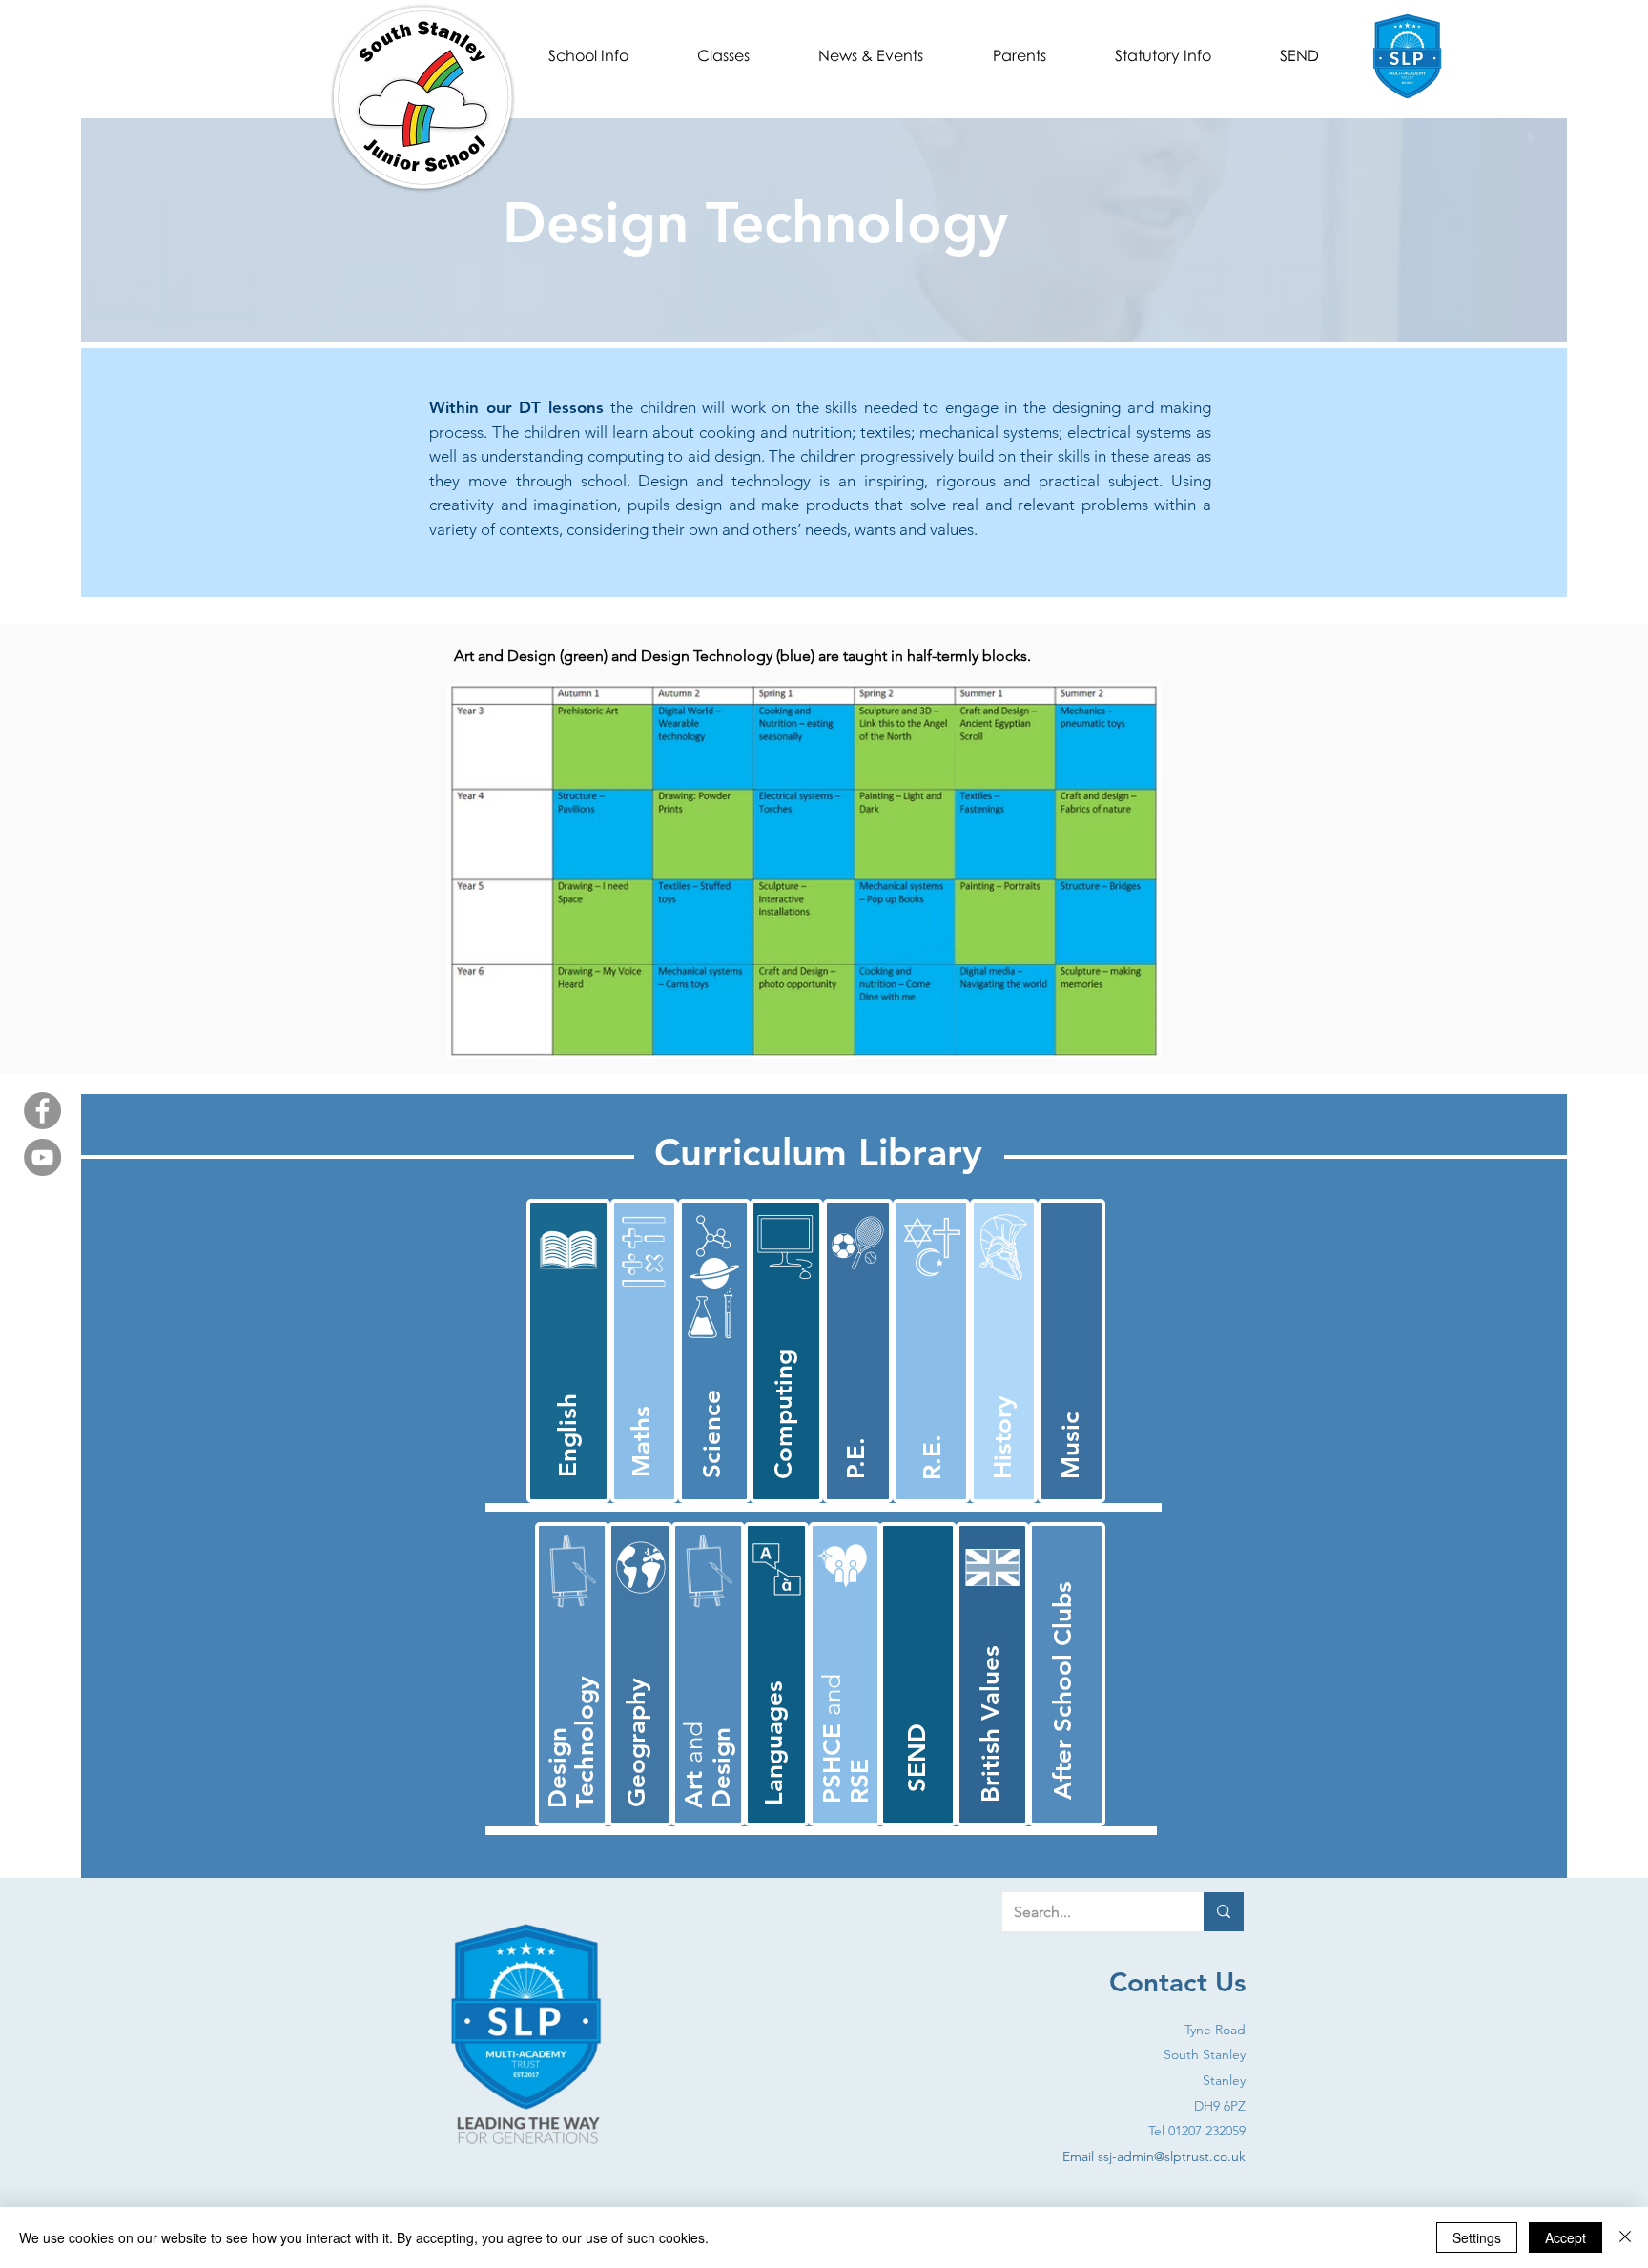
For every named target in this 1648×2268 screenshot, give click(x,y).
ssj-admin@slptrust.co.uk (1172, 2156)
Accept (1566, 2237)
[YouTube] (42, 1157)
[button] (588, 56)
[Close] (1625, 2237)
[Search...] (1224, 1912)
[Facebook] (42, 1111)
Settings (1477, 2237)
